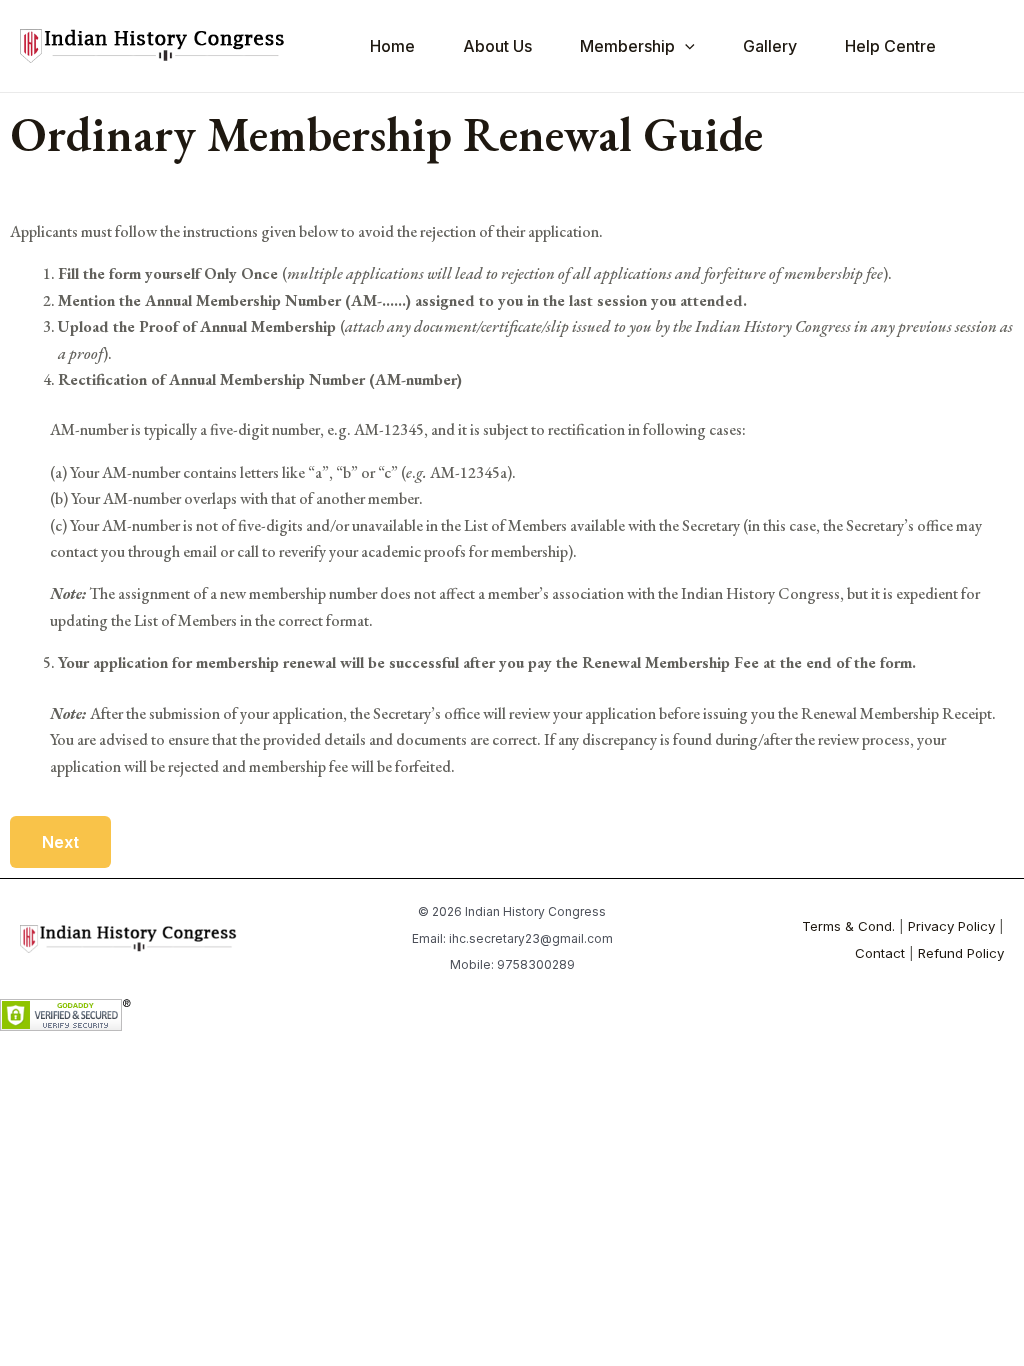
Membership (627, 46)
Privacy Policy (951, 926)
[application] (685, 46)
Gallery (770, 46)
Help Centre (890, 46)
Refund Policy (961, 953)
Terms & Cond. (848, 926)
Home (392, 46)
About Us (497, 46)
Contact (880, 953)
